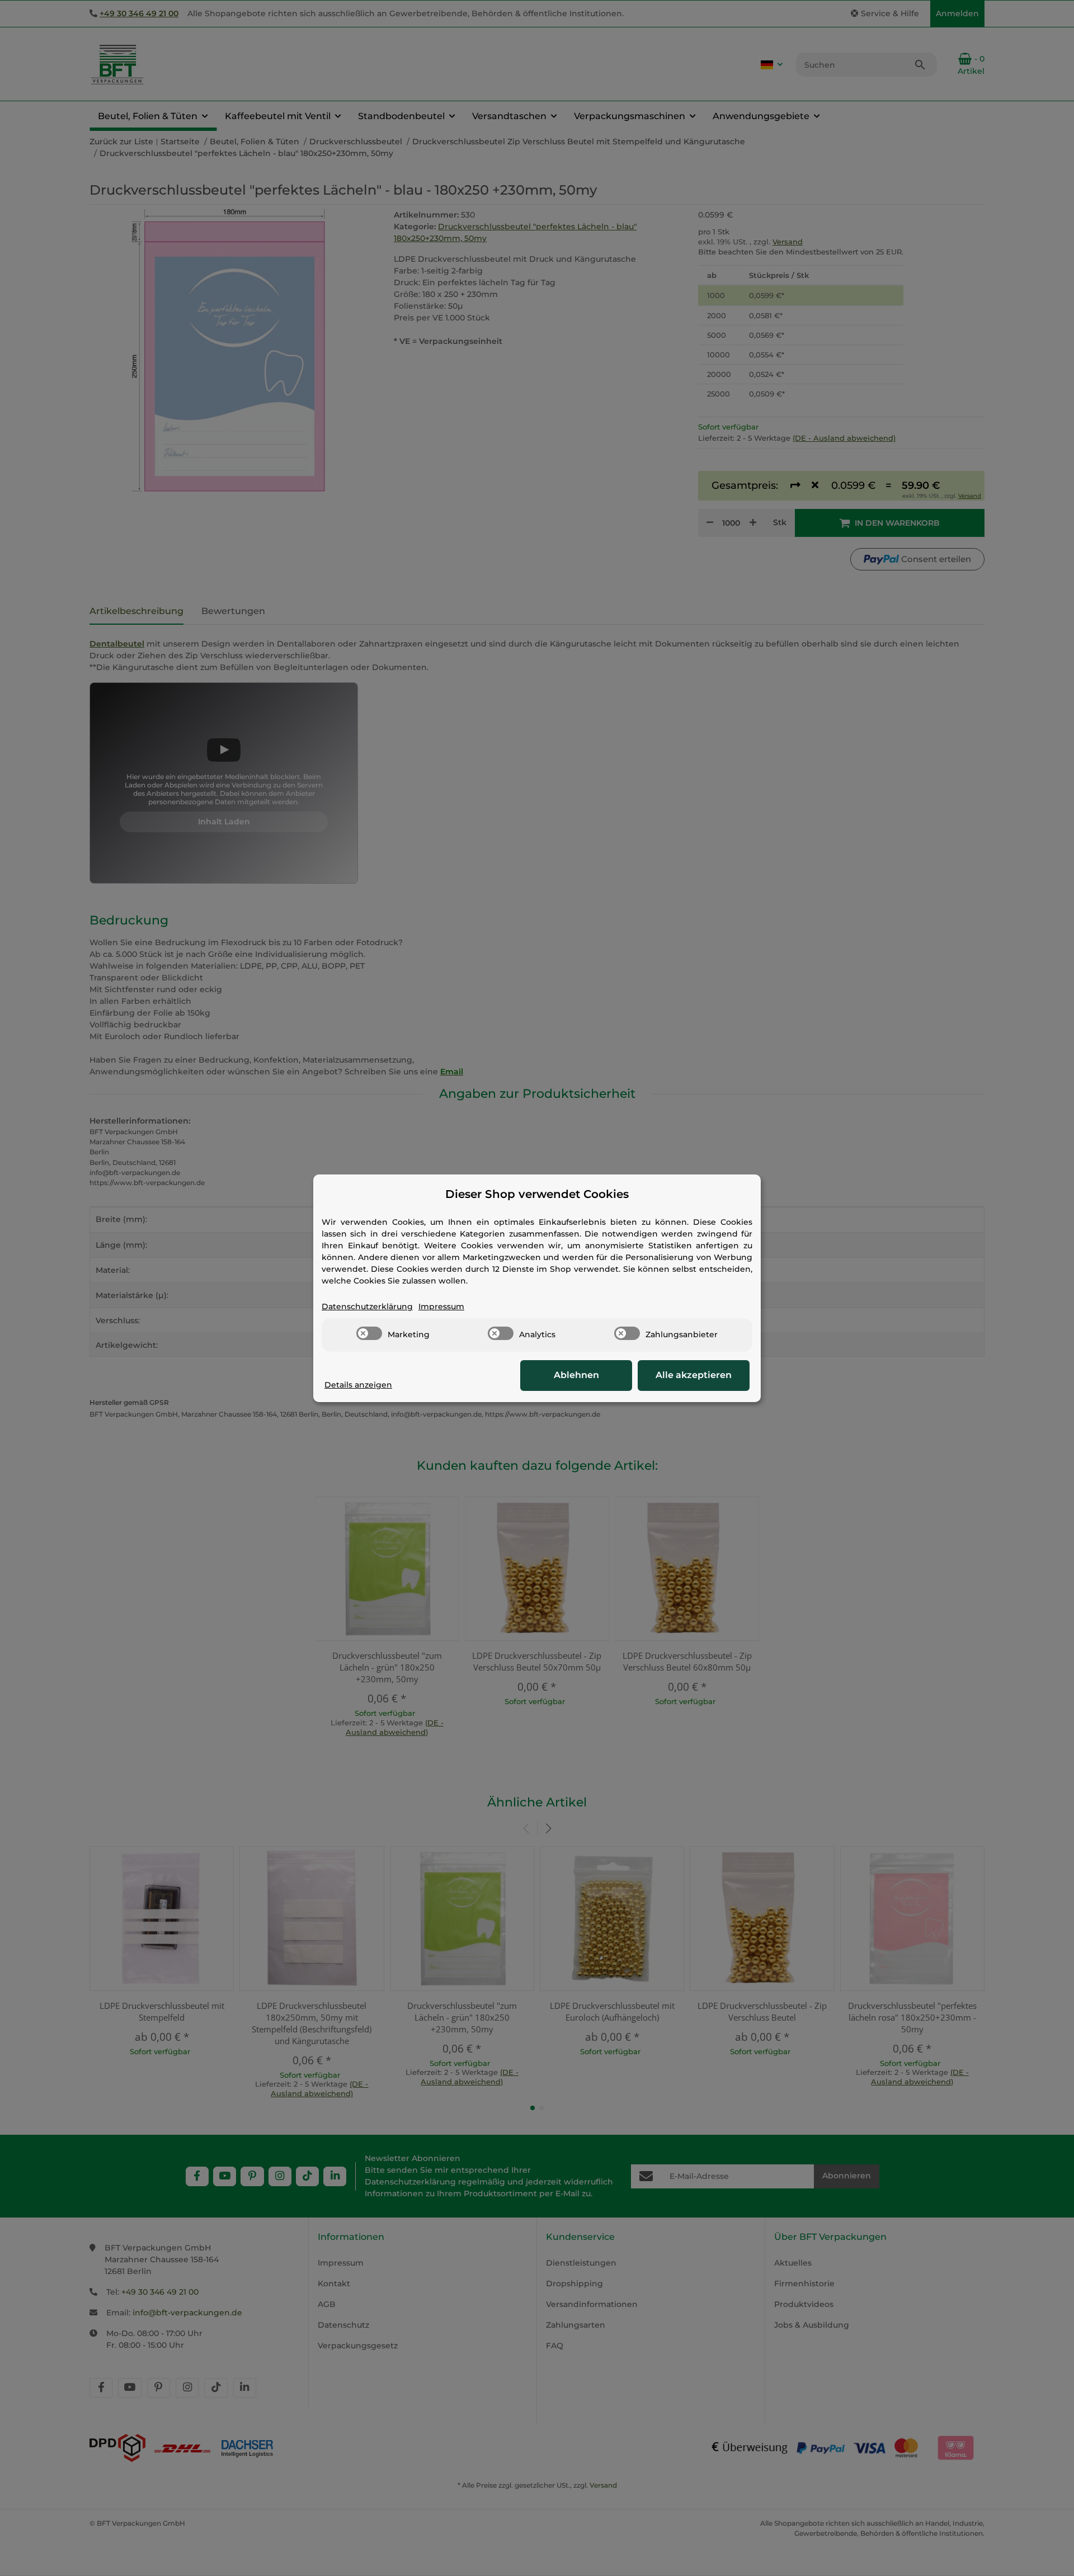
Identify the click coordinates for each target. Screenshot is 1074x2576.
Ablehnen (576, 1375)
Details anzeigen (358, 1385)
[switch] (369, 1333)
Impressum (441, 1306)
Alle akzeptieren (694, 1375)
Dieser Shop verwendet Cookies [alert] (537, 1194)
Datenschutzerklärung (367, 1306)
